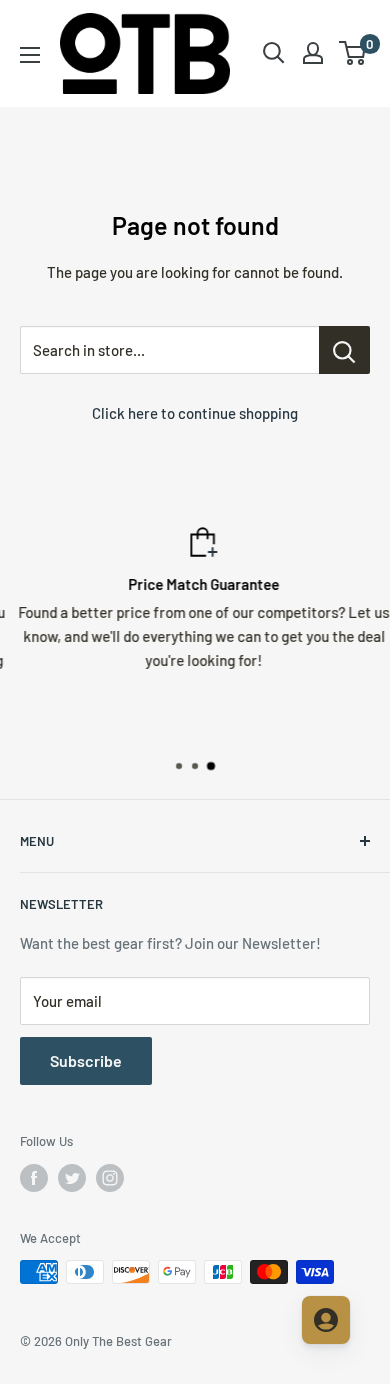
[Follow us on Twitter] (72, 1178)
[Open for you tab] (326, 1320)
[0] (353, 53)
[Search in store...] (344, 350)
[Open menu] (30, 55)
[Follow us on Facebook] (34, 1178)
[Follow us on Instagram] (110, 1178)
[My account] (313, 53)
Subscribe (86, 1060)
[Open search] (274, 53)
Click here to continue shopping (195, 413)
